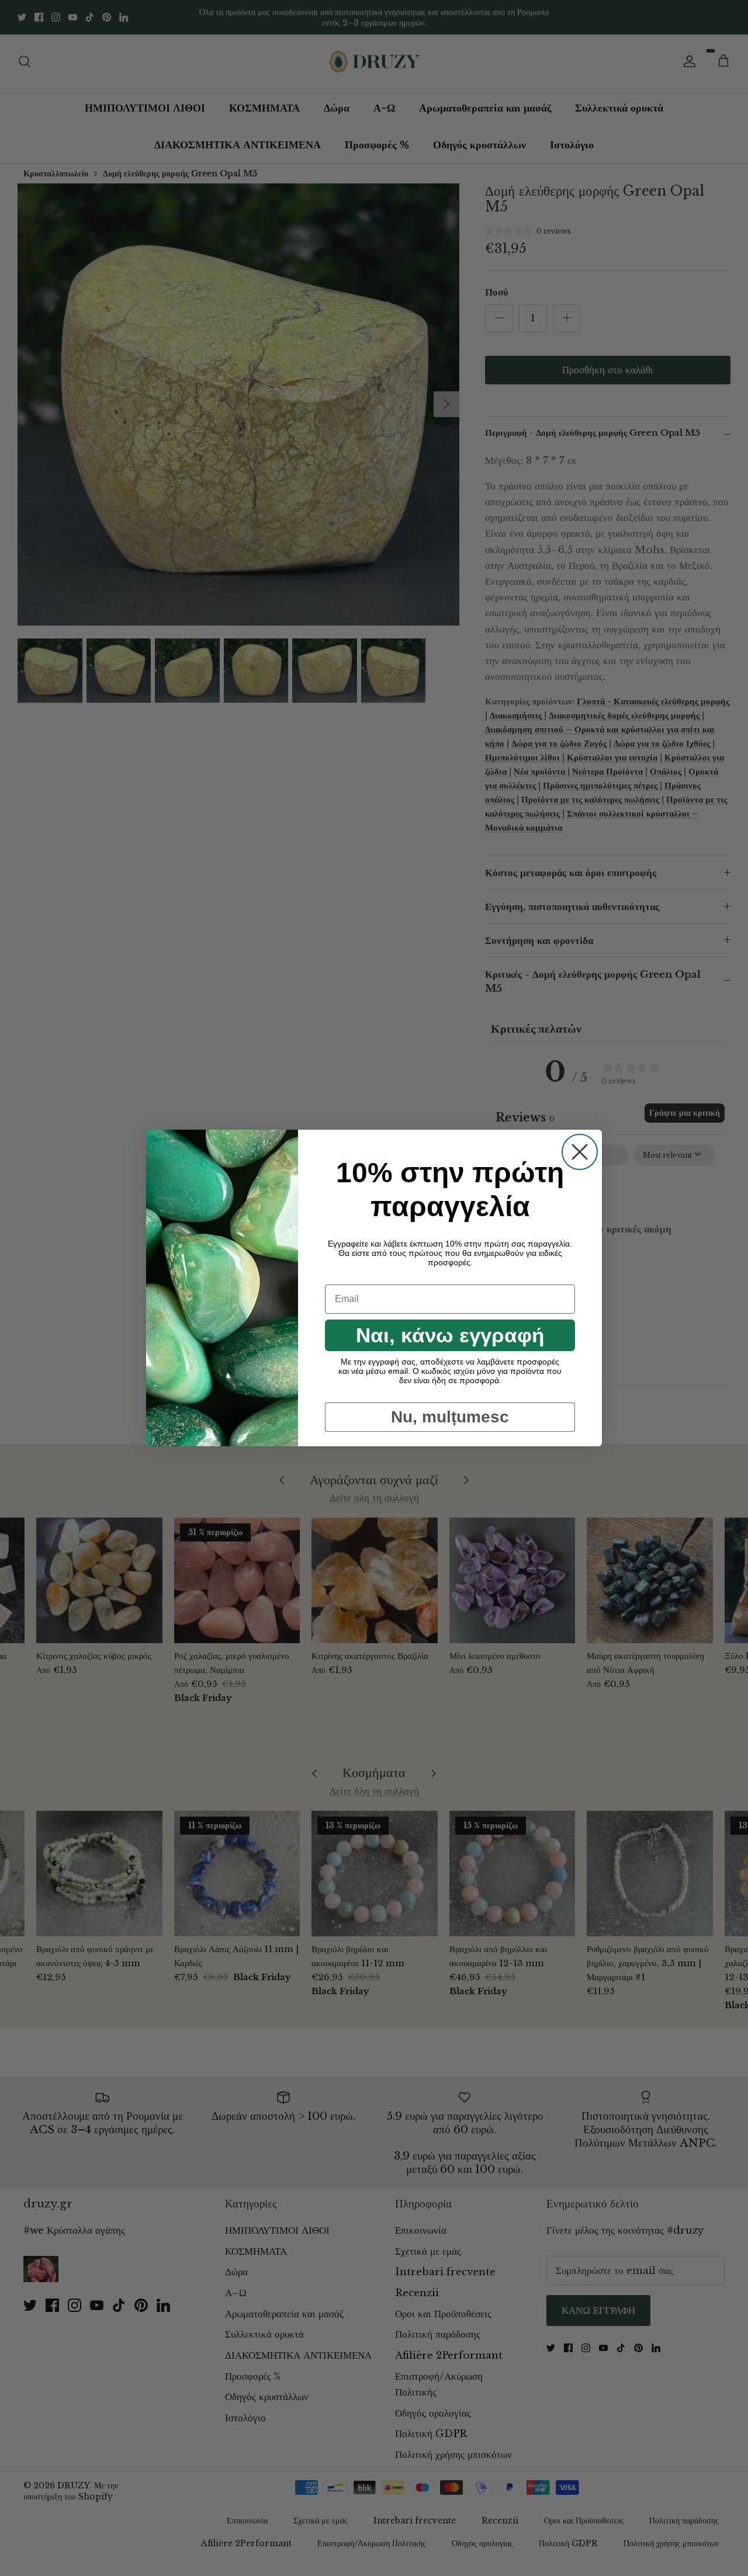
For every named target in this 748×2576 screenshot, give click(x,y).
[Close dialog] (580, 1152)
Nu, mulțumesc (450, 1417)
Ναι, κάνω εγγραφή (450, 1335)
